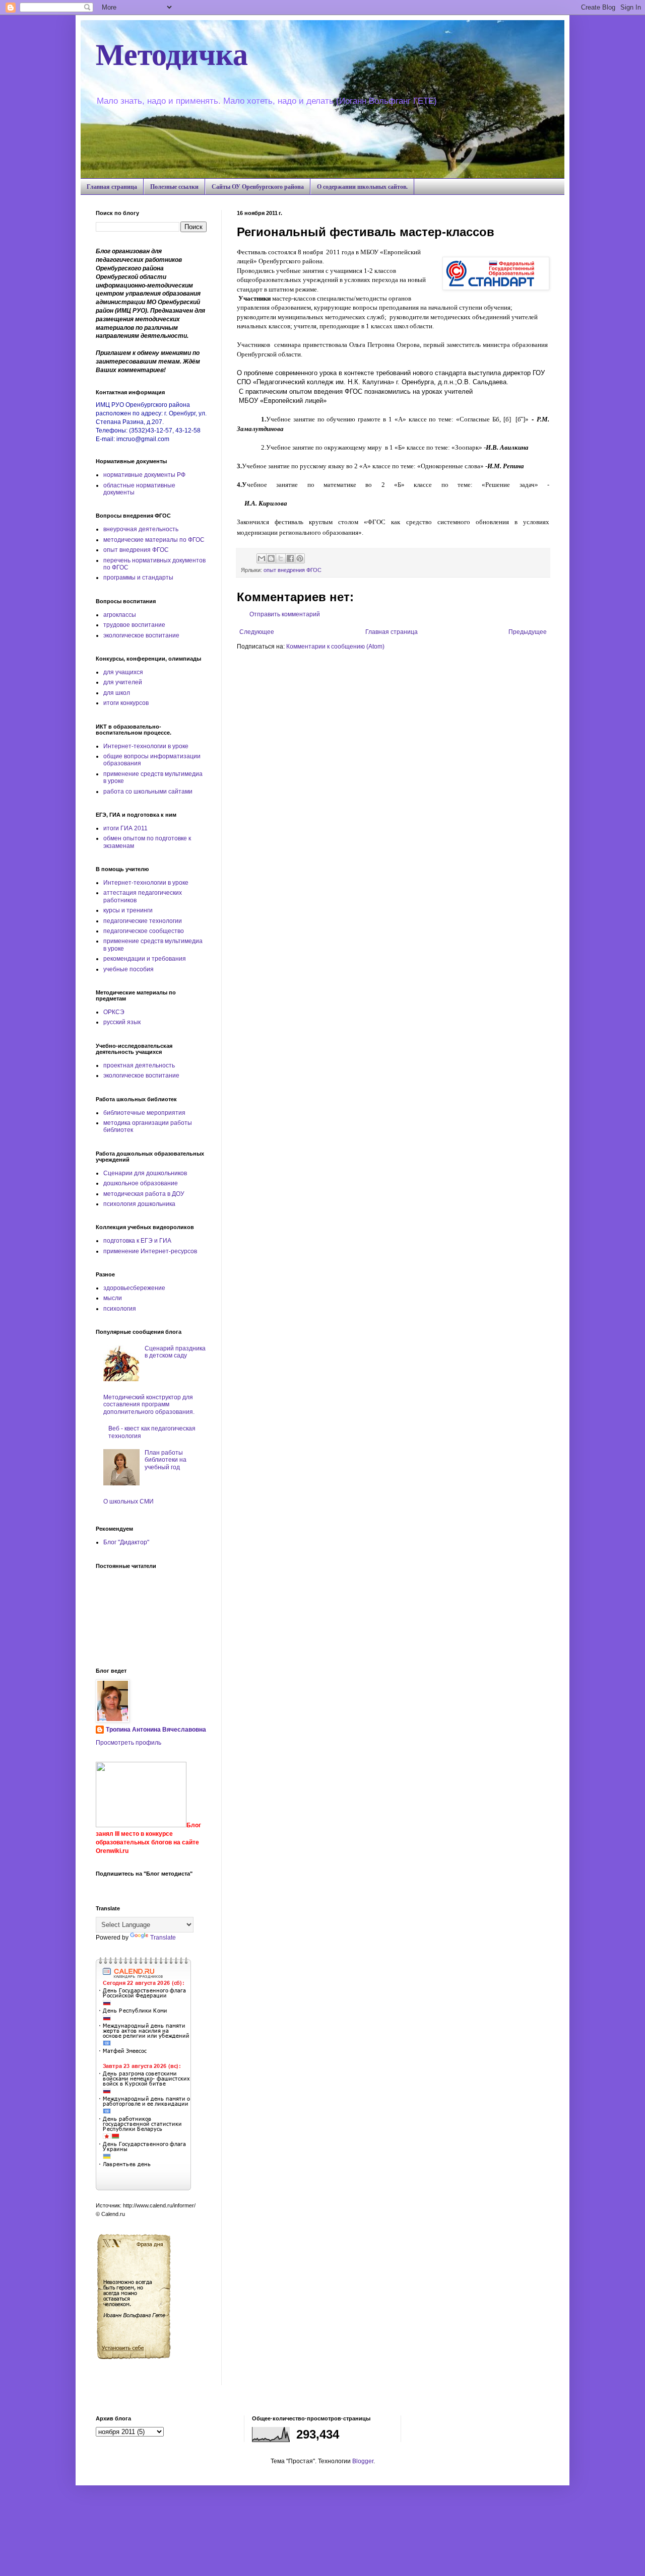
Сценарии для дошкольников (145, 1173)
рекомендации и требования (145, 959)
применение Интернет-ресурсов (150, 1251)
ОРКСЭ (114, 1012)
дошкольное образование (141, 1183)
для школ (117, 693)
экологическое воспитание (141, 635)
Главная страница (112, 187)
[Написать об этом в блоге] (271, 558)
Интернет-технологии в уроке (146, 746)
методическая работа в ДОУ (144, 1194)
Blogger (363, 2461)
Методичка (172, 53)
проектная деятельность (139, 1065)
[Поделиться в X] (281, 558)
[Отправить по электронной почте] (262, 558)
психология (120, 1309)
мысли (113, 1298)
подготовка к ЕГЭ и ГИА (137, 1241)
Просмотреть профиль (128, 1743)
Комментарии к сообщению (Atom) (335, 647)
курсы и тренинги (128, 910)
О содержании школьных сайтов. (362, 187)
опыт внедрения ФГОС (293, 570)
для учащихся (123, 672)
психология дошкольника (139, 1204)
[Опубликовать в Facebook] (290, 558)
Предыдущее (528, 632)
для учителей (123, 682)
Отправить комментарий (285, 614)
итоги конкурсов (126, 703)
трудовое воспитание (134, 625)
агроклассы (120, 615)
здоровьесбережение (134, 1288)
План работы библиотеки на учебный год (166, 1460)
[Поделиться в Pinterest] (300, 558)
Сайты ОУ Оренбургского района (258, 187)
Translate (163, 1938)
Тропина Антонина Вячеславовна (156, 1730)
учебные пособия (128, 969)
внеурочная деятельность (141, 529)
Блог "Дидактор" (126, 1542)
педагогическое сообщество (144, 931)
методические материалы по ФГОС (154, 540)
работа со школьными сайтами (148, 792)
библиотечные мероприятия (144, 1113)
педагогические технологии (143, 921)
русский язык (122, 1022)
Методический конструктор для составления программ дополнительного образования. (149, 1405)
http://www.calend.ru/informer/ (159, 2205)
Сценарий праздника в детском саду (175, 1352)
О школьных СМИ (128, 1501)
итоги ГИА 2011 (125, 828)
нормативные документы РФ (144, 475)
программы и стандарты (138, 578)
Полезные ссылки (174, 187)
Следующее (257, 632)
